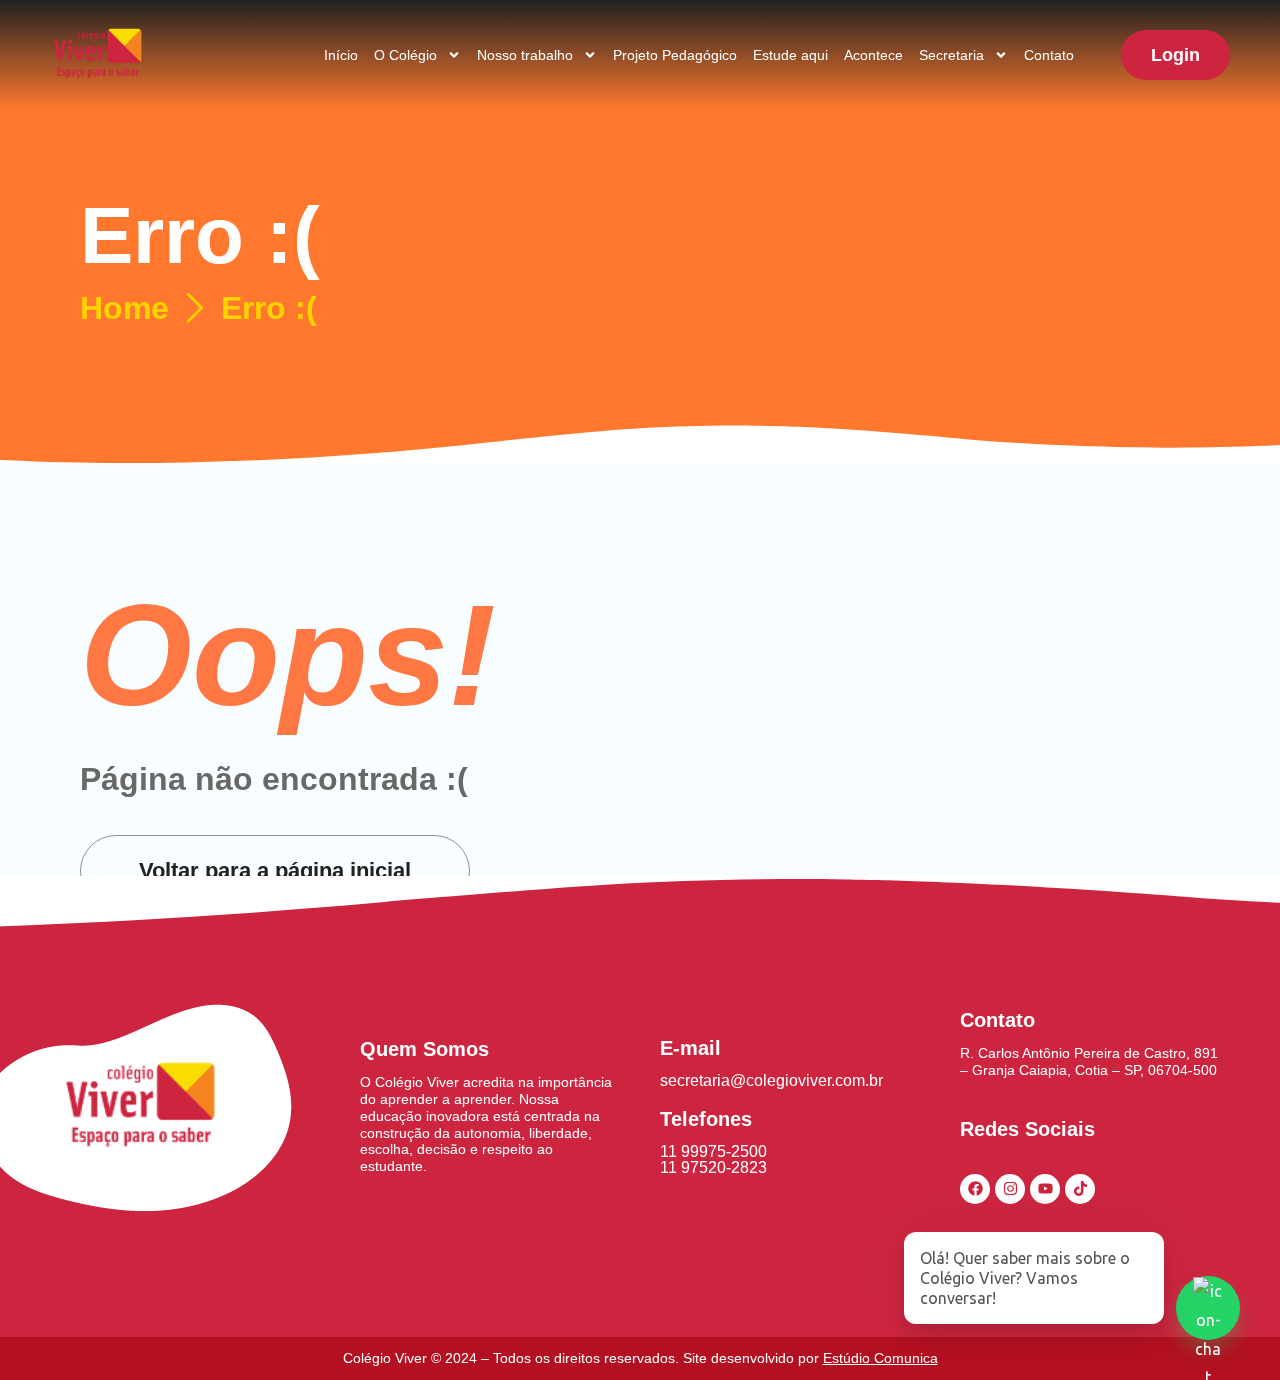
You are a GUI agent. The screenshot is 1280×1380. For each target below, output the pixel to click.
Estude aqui (790, 55)
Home (124, 308)
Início (341, 55)
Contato (1049, 55)
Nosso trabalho (525, 55)
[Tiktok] (1080, 1189)
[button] (1175, 55)
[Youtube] (1045, 1189)
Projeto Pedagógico (675, 55)
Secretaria (951, 55)
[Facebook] (975, 1189)
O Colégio (405, 55)
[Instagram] (1010, 1189)
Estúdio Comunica (880, 1358)
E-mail (690, 1048)
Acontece (873, 55)
